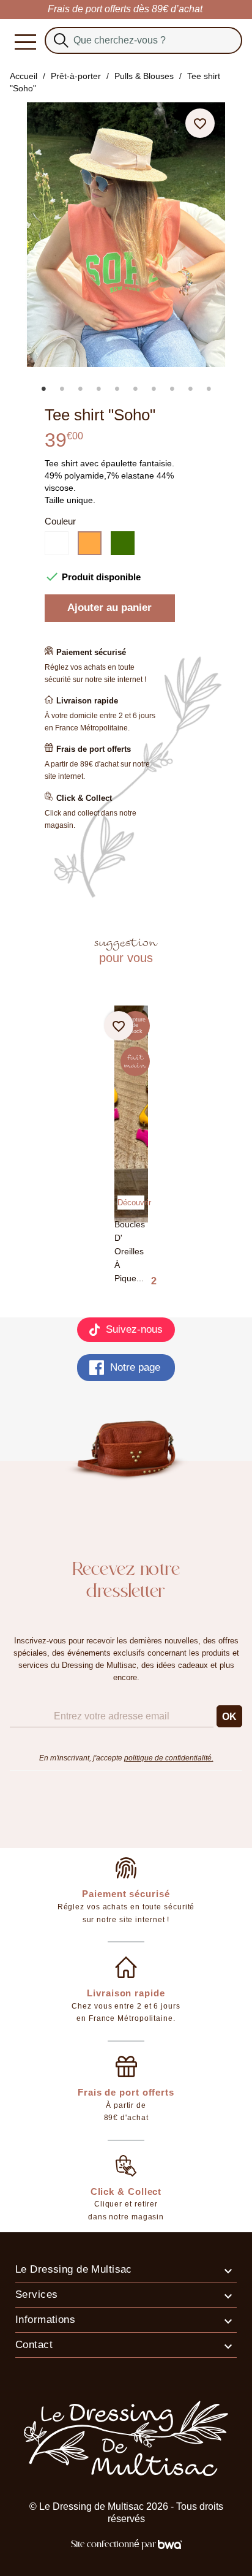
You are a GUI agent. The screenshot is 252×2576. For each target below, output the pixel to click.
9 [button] (190, 388)
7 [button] (154, 388)
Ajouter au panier (109, 608)
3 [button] (80, 388)
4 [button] (98, 388)
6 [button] (135, 388)
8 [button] (172, 388)
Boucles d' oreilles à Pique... (130, 1252)
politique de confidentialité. (169, 1758)
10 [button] (209, 388)
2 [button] (62, 388)
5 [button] (117, 388)
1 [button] (43, 388)
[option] (132, 376)
